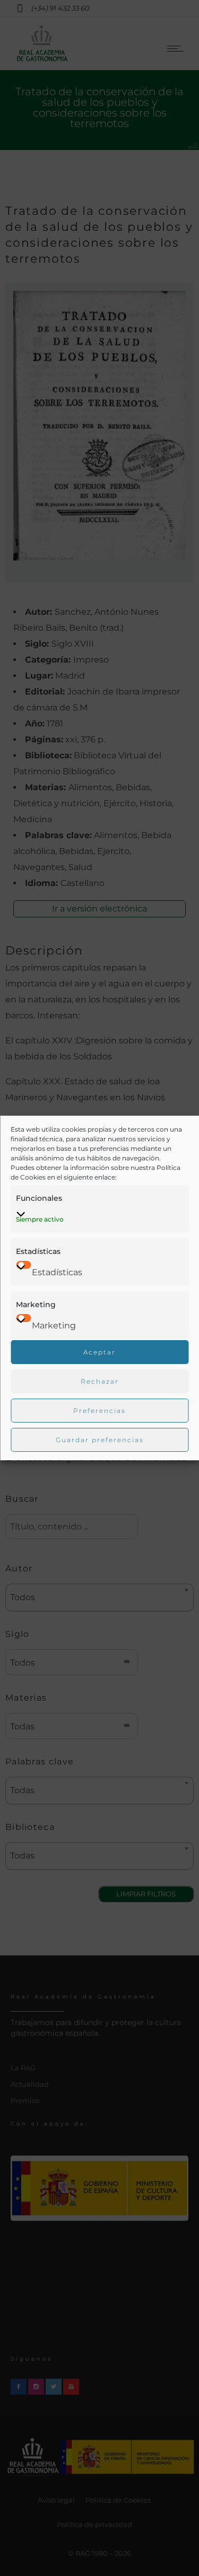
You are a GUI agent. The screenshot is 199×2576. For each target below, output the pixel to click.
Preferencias (99, 1411)
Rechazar (100, 1381)
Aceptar (99, 1352)
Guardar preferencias (100, 1440)
